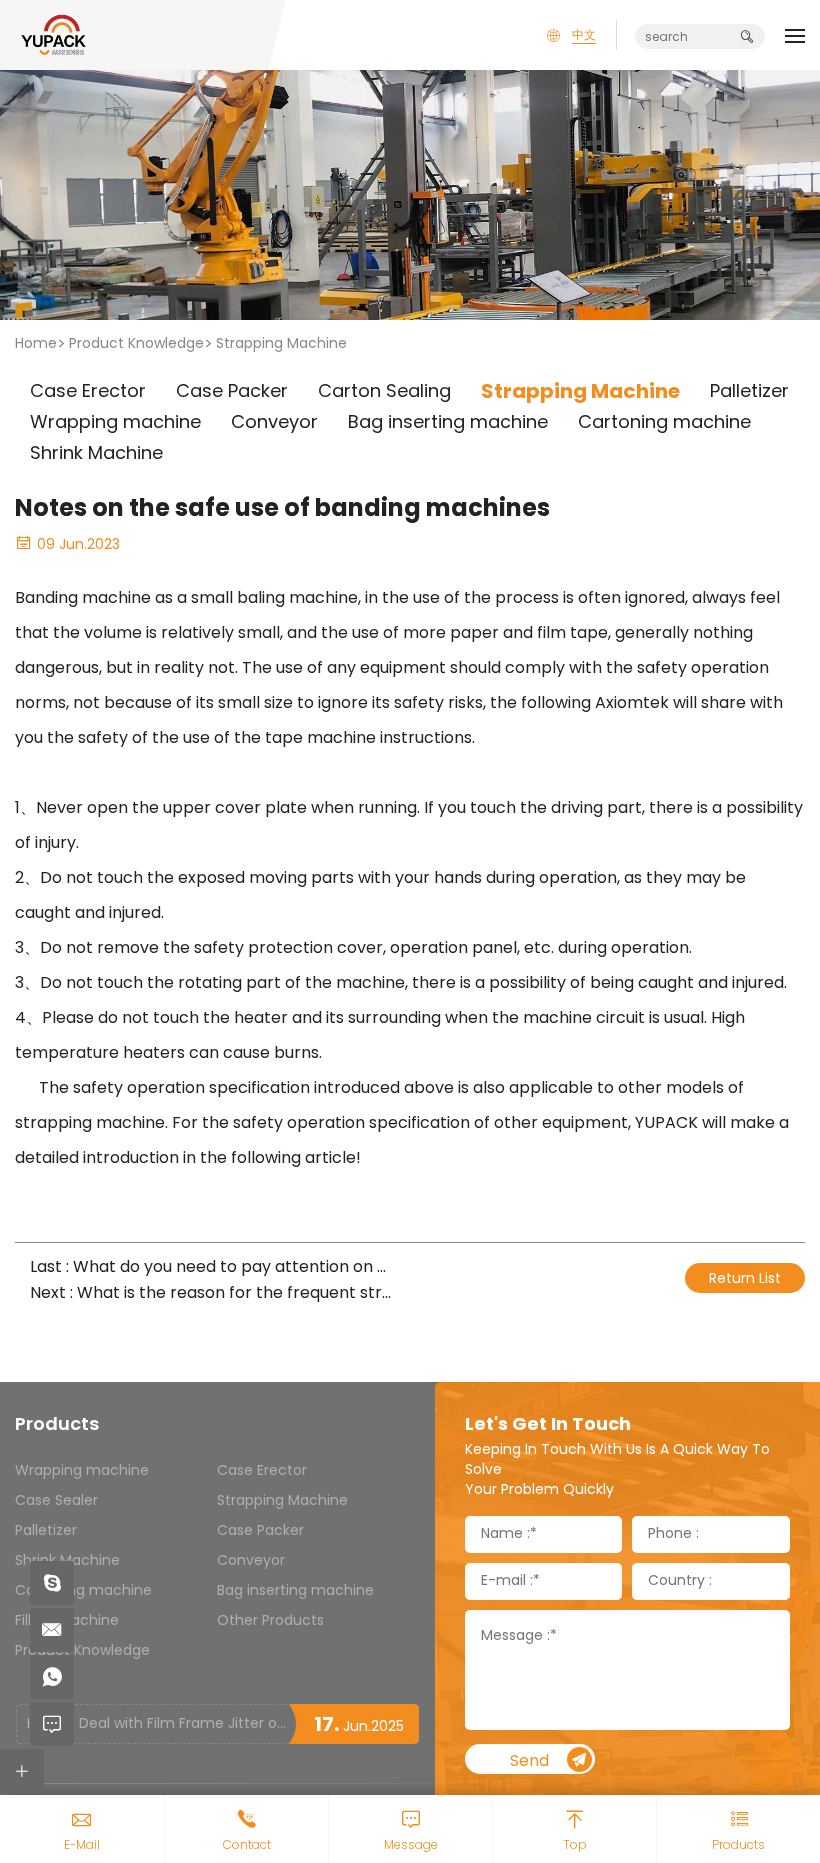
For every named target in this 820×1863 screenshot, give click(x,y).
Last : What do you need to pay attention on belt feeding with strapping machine (212, 1268)
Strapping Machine (281, 344)
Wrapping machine (82, 1471)
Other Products (270, 1621)
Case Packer (260, 1531)
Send (529, 1761)
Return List (745, 1279)
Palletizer (46, 1531)
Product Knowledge (136, 344)
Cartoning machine (83, 1591)
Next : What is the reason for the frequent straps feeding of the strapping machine (212, 1294)
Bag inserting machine (295, 1591)
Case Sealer (56, 1501)
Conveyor (251, 1561)
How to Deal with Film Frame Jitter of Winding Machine (157, 1724)
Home (36, 344)
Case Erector (262, 1471)
